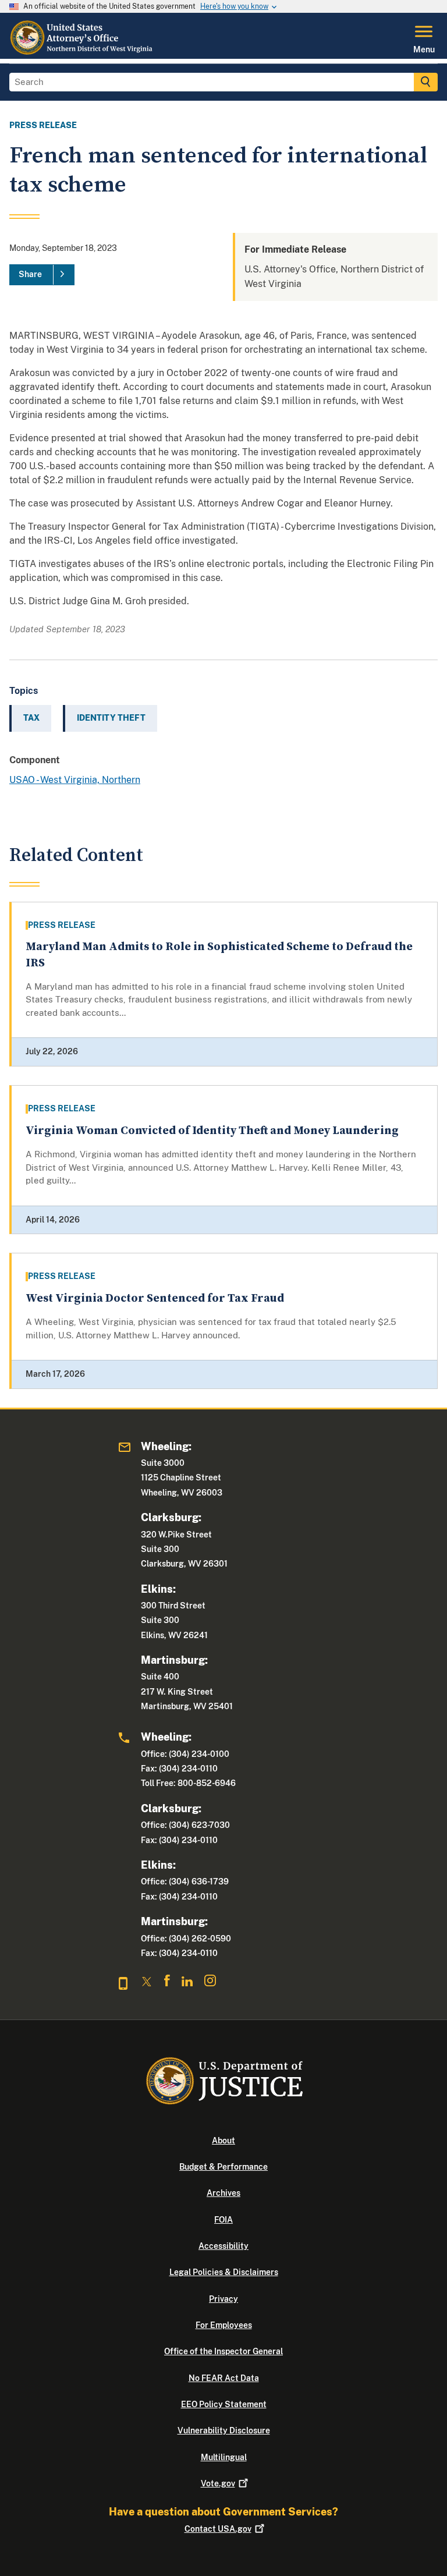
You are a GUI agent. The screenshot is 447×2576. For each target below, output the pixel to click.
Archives (223, 2193)
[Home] (82, 52)
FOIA (223, 2220)
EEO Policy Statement (224, 2404)
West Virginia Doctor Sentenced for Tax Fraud (155, 1298)
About (223, 2141)
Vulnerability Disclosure (224, 2430)
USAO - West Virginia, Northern (75, 780)
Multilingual (224, 2457)
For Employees (224, 2325)
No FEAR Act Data (224, 2378)
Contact (218, 2529)
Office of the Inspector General (223, 2351)
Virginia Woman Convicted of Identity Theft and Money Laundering (212, 1131)
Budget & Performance (223, 2167)
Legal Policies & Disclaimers (224, 2272)
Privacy (223, 2299)
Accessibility (223, 2246)
